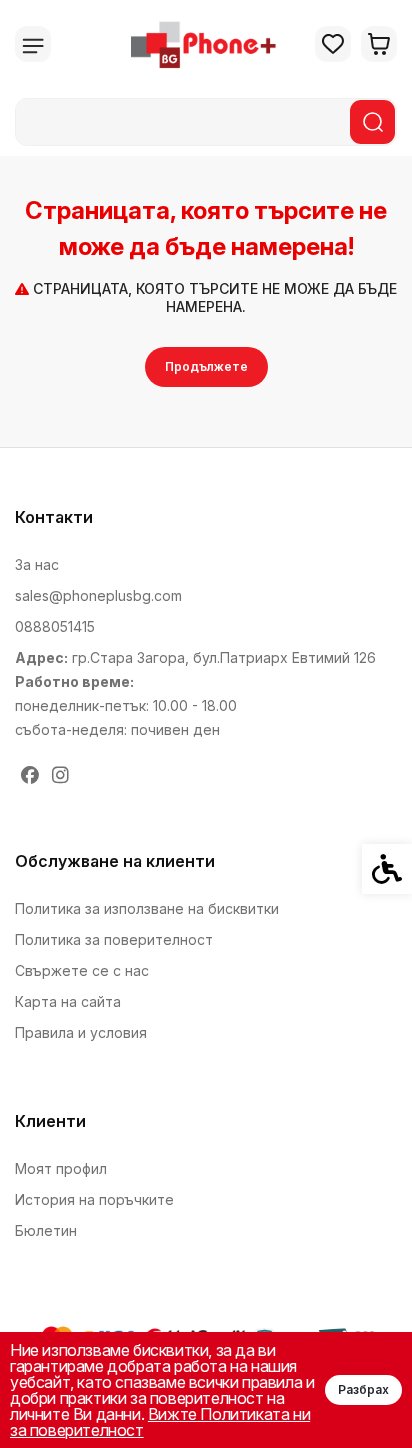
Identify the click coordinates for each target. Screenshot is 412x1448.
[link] (206, 43)
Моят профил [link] (61, 1168)
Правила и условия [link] (81, 1032)
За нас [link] (37, 564)
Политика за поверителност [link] (114, 939)
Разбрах (363, 1389)
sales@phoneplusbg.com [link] (98, 595)
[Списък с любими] (333, 44)
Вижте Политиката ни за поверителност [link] (160, 1422)
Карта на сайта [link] (68, 1001)
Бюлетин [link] (46, 1230)
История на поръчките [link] (94, 1199)
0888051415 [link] (55, 626)
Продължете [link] (206, 366)
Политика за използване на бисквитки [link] (147, 908)
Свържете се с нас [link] (82, 970)
